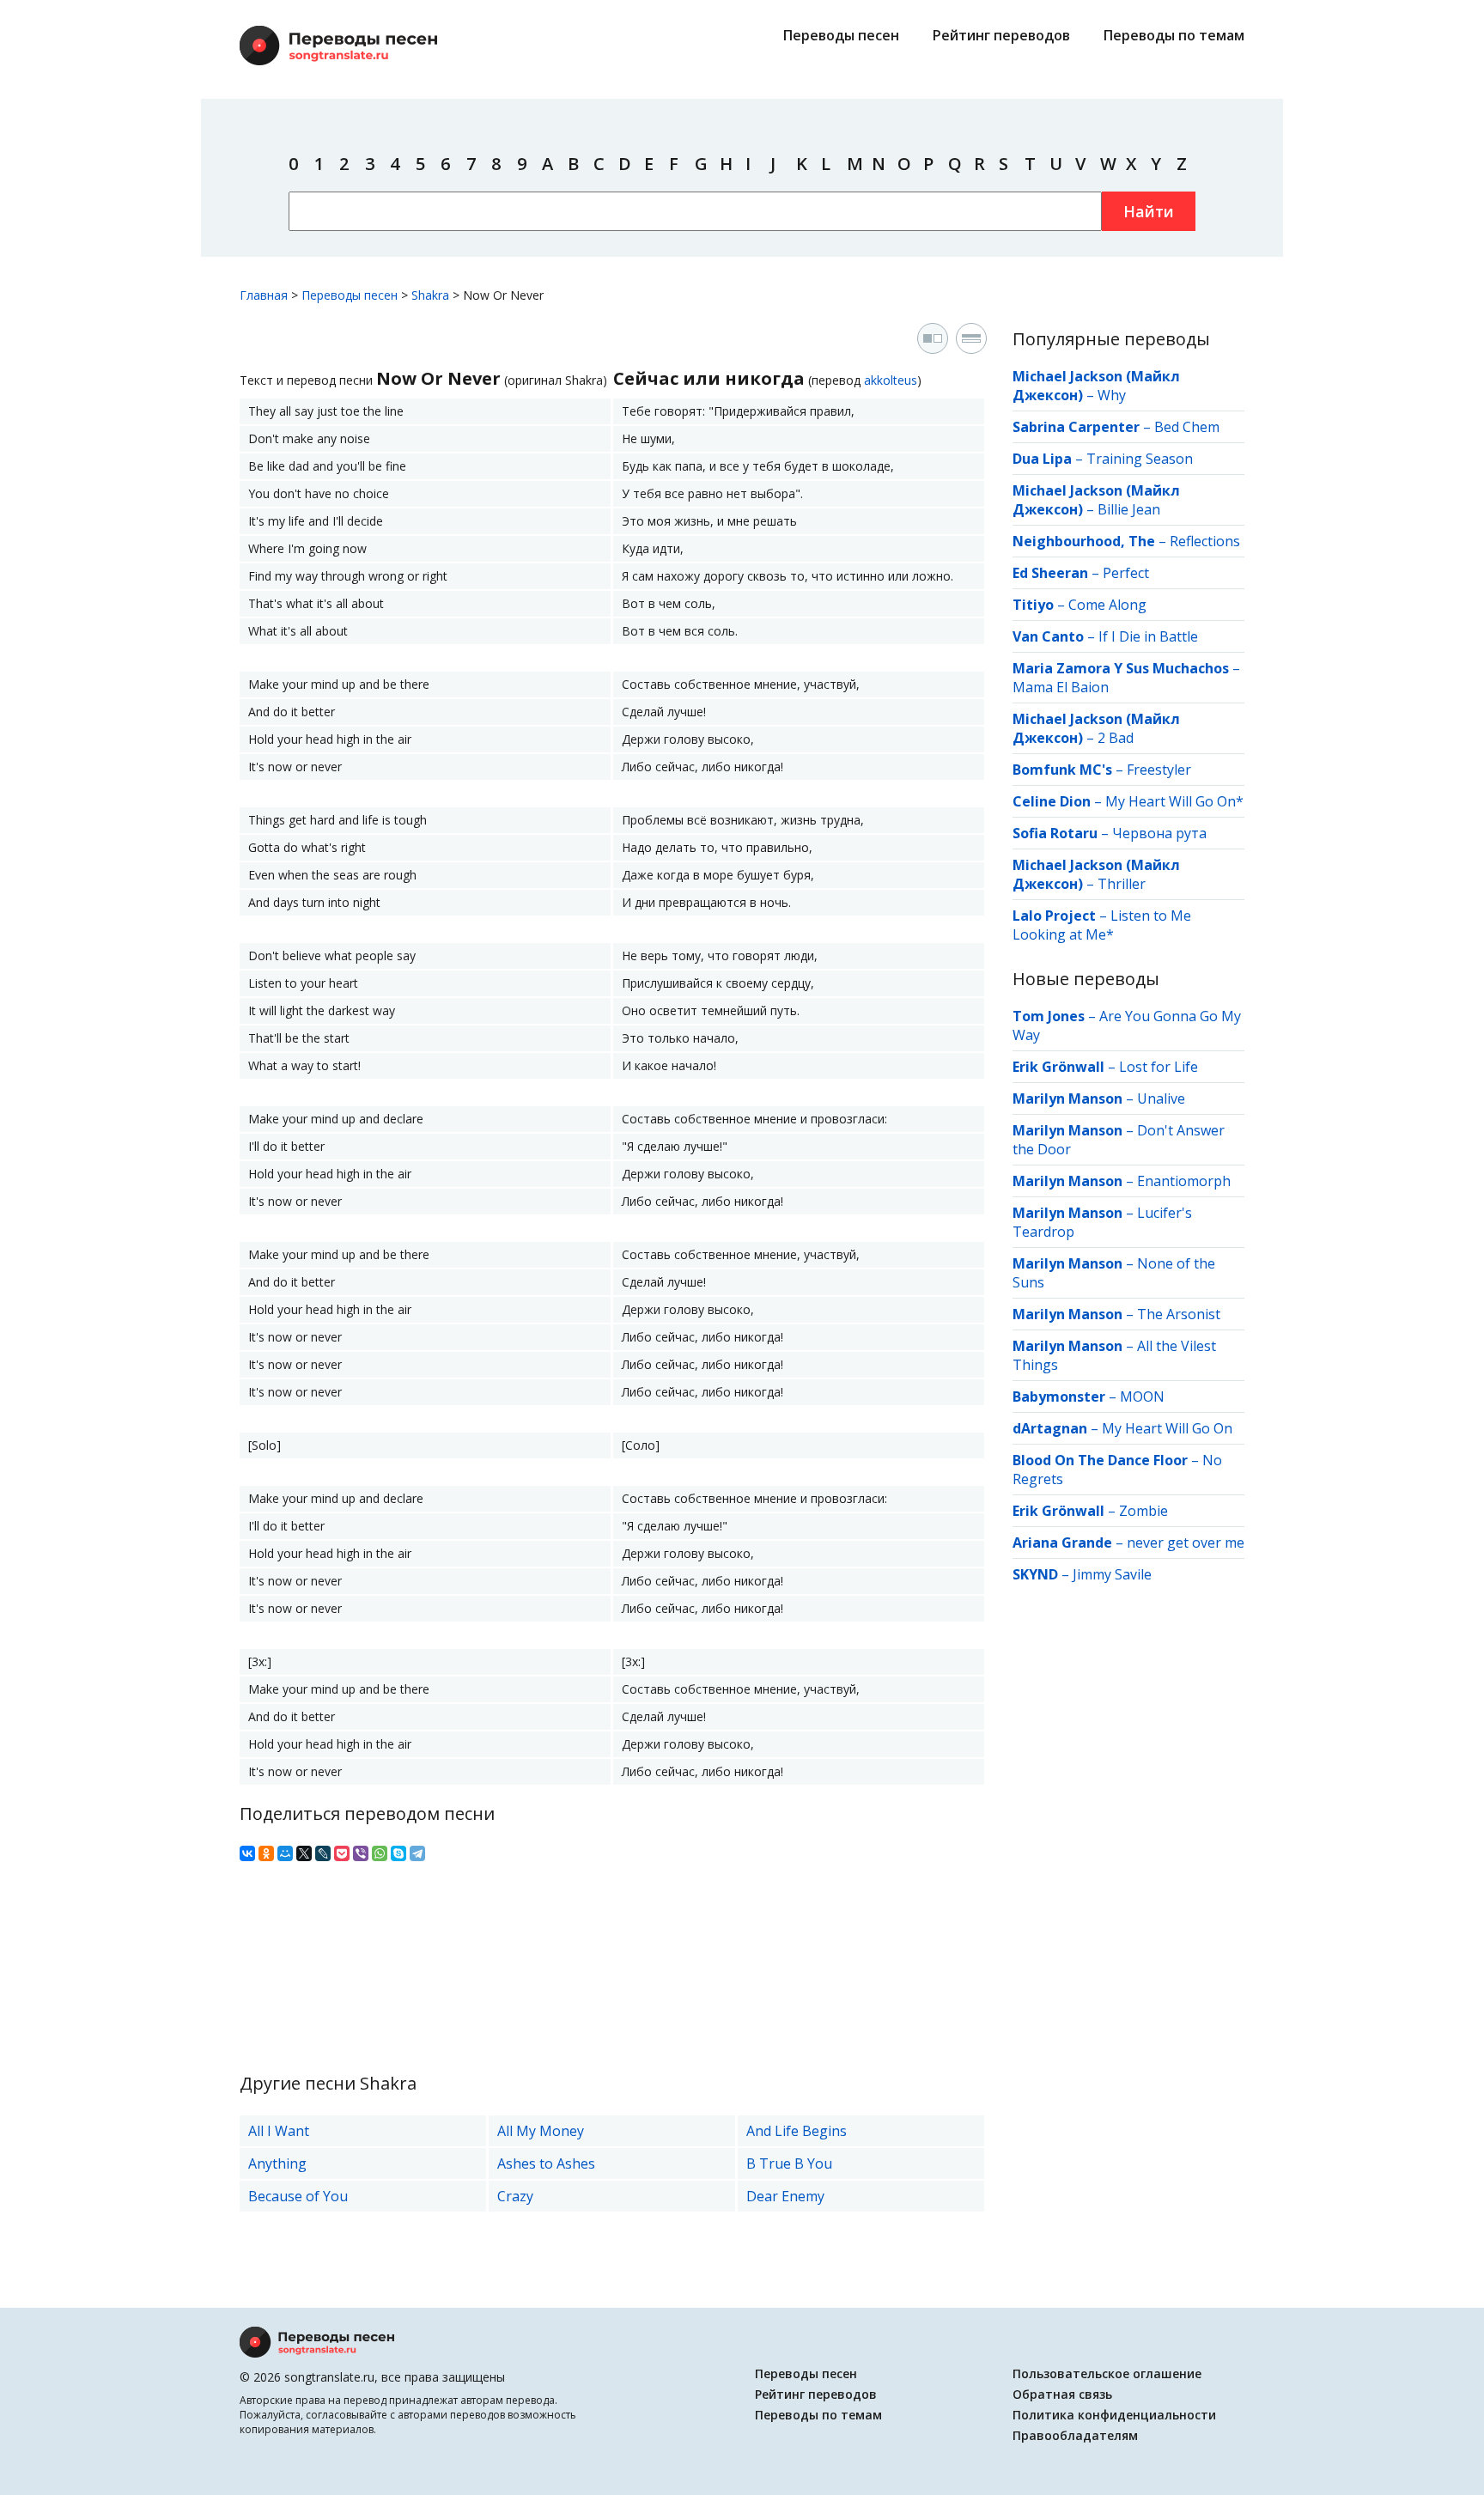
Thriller (1122, 884)
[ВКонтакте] (247, 1853)
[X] (304, 1853)
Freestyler (1159, 770)
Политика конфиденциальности (1114, 2415)
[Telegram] (417, 1853)
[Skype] (398, 1853)
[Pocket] (342, 1853)
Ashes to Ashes (546, 2163)
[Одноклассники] (266, 1853)
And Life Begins (797, 2131)
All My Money (541, 2131)
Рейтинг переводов (1001, 35)
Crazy (515, 2196)
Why (1112, 395)
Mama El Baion (1061, 687)
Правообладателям (1075, 2435)
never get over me (1186, 1543)
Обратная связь (1062, 2394)
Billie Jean (1129, 509)
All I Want (279, 2131)
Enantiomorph (1184, 1181)
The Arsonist (1179, 1314)
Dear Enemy (785, 2196)
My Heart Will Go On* (1174, 801)
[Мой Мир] (285, 1853)
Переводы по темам (1174, 35)
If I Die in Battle (1148, 636)
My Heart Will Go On (1167, 1428)
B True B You (789, 2163)
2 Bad (1116, 738)
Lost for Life (1159, 1067)
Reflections (1205, 541)
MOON (1142, 1397)
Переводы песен (841, 35)
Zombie (1143, 1511)
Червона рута (1159, 833)
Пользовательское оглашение (1107, 2373)
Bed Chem (1187, 427)
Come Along (1107, 605)
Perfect (1126, 573)
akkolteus (891, 380)
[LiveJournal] (323, 1853)
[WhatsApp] (380, 1853)
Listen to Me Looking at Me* (1102, 925)
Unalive (1161, 1098)
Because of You (298, 2196)
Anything (277, 2163)
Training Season (1140, 459)
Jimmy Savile (1112, 1574)
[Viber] (361, 1853)
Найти (1149, 211)
